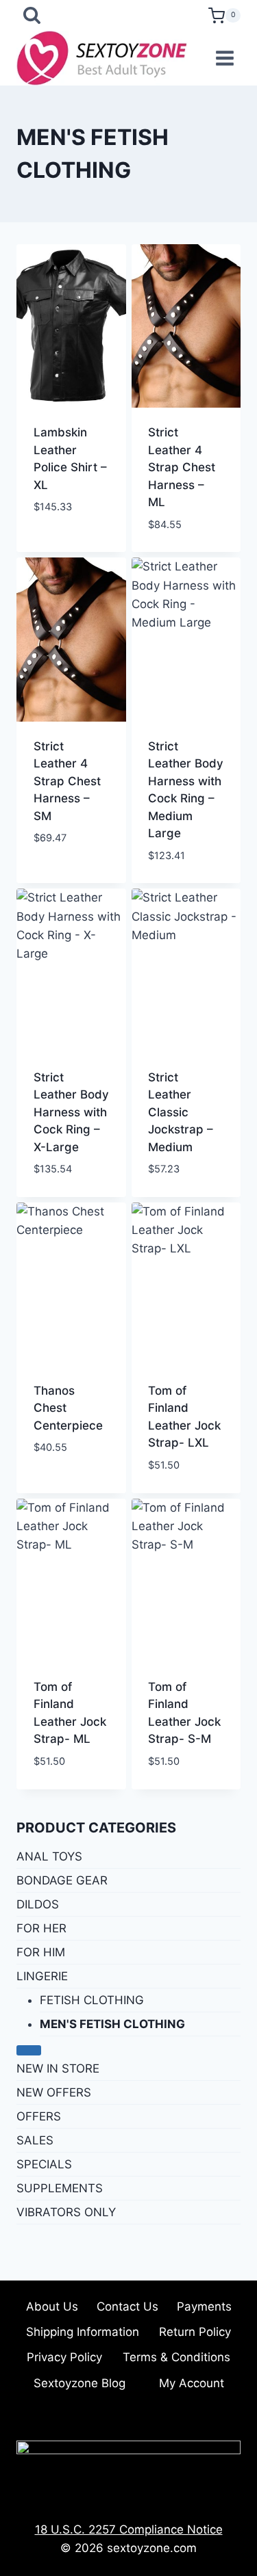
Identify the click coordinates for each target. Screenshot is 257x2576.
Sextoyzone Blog (79, 2383)
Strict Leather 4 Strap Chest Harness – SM (67, 781)
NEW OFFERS (54, 2092)
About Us (52, 2306)
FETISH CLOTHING (92, 2000)
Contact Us (127, 2306)
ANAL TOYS (49, 1856)
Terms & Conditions (176, 2357)
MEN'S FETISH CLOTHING (112, 2024)
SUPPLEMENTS (60, 2188)
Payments (204, 2306)
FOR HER (41, 1928)
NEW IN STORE (58, 2068)
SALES (35, 2140)
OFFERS (39, 2116)
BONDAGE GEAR (62, 1880)
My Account (192, 2383)
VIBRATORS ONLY (66, 2212)
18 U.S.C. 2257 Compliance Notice (129, 2529)
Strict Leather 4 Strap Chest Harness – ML (182, 467)
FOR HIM (41, 1952)
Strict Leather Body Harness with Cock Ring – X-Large (71, 1112)
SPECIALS (44, 2164)
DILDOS (38, 1904)
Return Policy (195, 2332)
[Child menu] (29, 2050)
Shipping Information (83, 2332)
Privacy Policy (64, 2357)
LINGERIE (42, 1976)
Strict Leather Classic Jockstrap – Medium (181, 1112)
